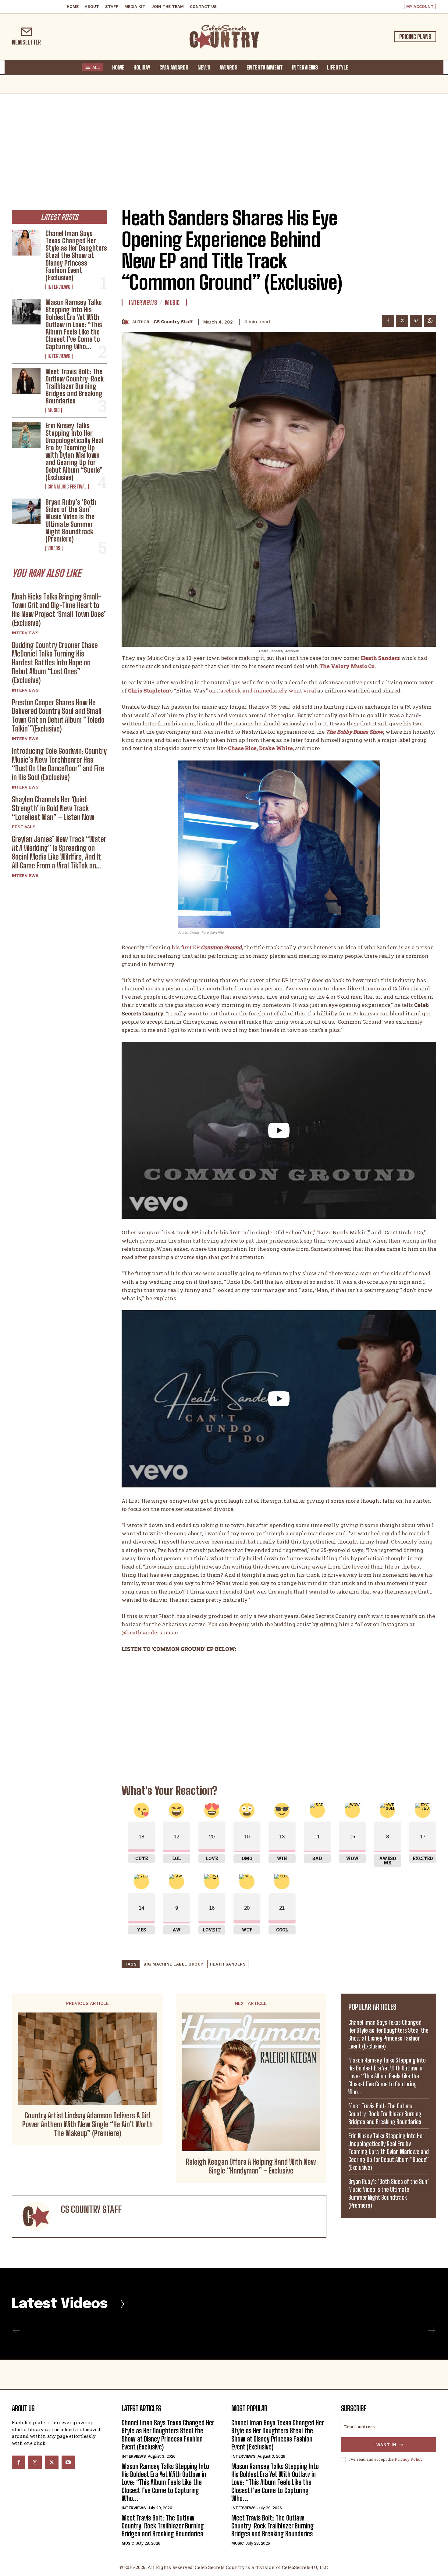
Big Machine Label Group (173, 1964)
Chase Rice (242, 748)
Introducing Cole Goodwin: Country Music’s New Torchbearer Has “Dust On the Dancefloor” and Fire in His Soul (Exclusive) (59, 764)
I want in (385, 2445)
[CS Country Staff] (127, 322)
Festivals (24, 827)
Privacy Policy (409, 2459)
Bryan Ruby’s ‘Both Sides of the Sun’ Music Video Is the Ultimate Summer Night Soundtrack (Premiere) (71, 521)
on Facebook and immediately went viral (263, 691)
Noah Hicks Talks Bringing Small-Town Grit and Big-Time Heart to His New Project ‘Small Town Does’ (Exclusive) (59, 610)
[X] (402, 321)
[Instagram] (35, 2462)
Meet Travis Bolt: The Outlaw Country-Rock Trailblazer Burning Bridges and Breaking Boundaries (75, 386)
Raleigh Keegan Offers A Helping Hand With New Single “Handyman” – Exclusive (251, 2166)
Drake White (276, 748)
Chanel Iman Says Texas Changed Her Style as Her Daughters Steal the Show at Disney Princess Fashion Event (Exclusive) (76, 256)
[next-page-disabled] (431, 2331)
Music (54, 410)
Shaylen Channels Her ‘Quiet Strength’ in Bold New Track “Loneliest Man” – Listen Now (53, 808)
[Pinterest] (416, 321)
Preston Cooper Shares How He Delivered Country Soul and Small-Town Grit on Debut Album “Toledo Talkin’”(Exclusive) (58, 716)
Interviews (59, 287)
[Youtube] (68, 2462)
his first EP (186, 947)
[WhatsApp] (430, 321)
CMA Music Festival (67, 487)
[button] (359, 67)
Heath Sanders (228, 1964)
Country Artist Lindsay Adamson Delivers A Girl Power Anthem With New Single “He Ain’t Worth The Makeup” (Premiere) (87, 2124)
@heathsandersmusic (150, 1632)
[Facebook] (388, 321)
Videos (54, 548)
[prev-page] (17, 2331)
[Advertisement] (224, 140)
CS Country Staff (173, 322)
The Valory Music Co (346, 666)
